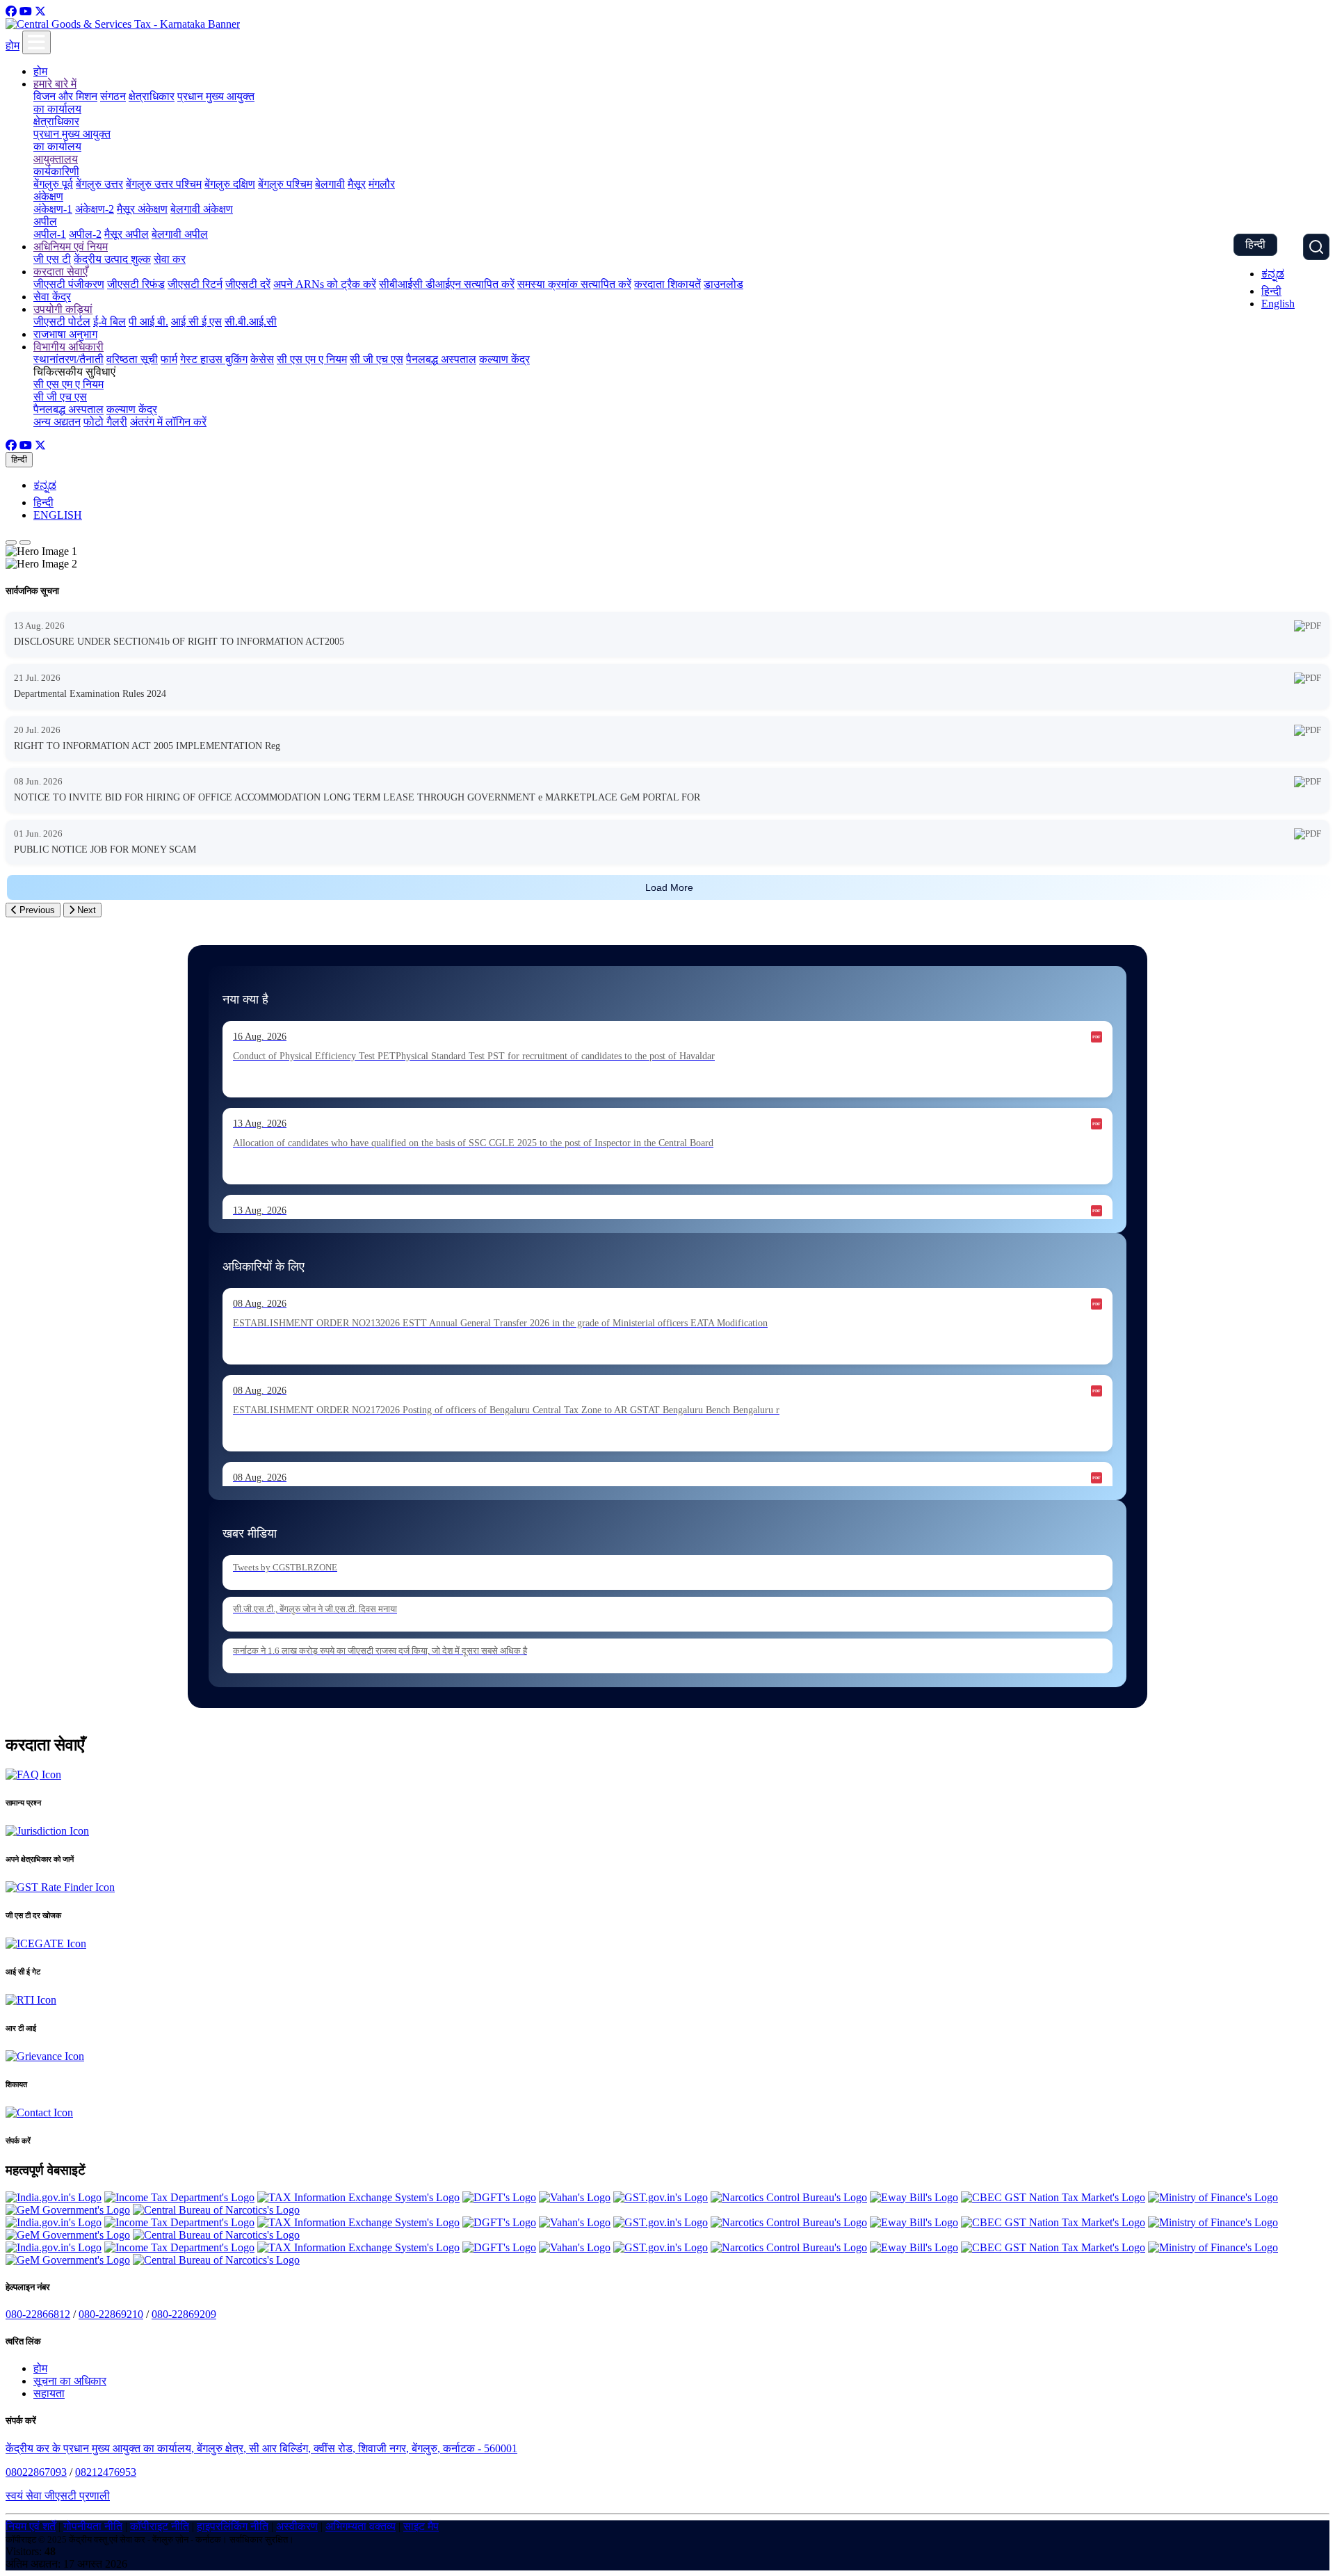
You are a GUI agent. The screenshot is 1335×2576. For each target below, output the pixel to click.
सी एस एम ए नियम (312, 359)
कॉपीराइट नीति (160, 2526)
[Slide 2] (25, 542)
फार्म (169, 359)
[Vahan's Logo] (575, 2197)
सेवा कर (170, 259)
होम (13, 46)
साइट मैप (421, 2526)
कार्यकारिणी (56, 171)
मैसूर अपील (127, 234)
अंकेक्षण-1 (53, 209)
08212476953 (106, 2472)
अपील (45, 222)
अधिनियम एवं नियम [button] (71, 247)
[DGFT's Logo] (499, 2197)
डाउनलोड (723, 284)
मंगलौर (382, 184)
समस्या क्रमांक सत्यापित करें (574, 284)
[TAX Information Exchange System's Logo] (358, 2197)
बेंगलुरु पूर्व (53, 184)
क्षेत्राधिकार (152, 96)
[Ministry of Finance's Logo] (1213, 2197)
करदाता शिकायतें (667, 284)
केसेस (262, 359)
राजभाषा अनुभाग (65, 334)
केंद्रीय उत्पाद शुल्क (112, 259)
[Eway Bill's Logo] (914, 2197)
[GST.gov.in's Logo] (661, 2197)
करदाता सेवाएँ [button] (60, 272)
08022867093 (36, 2472)
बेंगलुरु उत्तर (99, 184)
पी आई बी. (148, 322)
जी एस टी (52, 259)
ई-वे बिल (110, 322)
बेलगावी (330, 184)
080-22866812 (38, 2314)
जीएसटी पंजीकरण (69, 284)
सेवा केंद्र (52, 297)
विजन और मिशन (65, 96)
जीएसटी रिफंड (136, 284)
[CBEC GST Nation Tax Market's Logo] (1053, 2197)
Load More (669, 887)
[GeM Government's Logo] (68, 2210)
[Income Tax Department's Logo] (179, 2197)
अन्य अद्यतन (57, 422)
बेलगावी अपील (180, 234)
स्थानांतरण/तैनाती (68, 359)
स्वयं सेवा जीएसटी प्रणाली (58, 2496)
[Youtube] (26, 11)
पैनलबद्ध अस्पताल (441, 359)
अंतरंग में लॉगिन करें (168, 422)
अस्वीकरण (297, 2526)
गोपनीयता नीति (93, 2526)
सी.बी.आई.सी (251, 322)
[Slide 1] (11, 542)
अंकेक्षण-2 (95, 209)
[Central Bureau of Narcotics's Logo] (216, 2210)
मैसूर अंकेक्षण (142, 209)
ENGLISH (58, 515)
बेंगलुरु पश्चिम (285, 184)
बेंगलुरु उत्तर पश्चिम (164, 184)
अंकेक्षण (48, 196)
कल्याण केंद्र (504, 359)
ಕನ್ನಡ (1273, 274)
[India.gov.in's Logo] (54, 2197)
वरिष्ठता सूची (132, 359)
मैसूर (357, 184)
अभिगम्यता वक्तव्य (361, 2526)
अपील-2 (85, 234)
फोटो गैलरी (105, 422)
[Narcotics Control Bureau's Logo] (789, 2197)
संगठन (113, 96)
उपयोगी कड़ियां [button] (63, 309)
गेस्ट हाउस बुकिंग (214, 359)
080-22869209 (184, 2314)
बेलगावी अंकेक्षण (202, 209)
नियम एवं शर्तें (31, 2526)
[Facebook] (11, 11)
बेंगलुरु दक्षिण (230, 184)
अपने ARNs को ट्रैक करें (325, 284)
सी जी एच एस (377, 359)
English (1278, 304)
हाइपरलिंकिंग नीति (233, 2526)
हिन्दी (1255, 244)
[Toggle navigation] (37, 42)
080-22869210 (111, 2314)
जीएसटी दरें (248, 284)
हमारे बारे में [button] (55, 84)
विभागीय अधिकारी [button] (68, 347)
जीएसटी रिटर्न (195, 284)
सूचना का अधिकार (70, 2381)
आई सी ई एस (196, 322)
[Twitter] (40, 11)
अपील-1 (50, 234)
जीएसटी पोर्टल (62, 322)
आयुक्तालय (56, 159)
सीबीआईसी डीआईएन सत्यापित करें (447, 284)
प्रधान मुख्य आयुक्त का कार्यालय (72, 140)
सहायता (49, 2393)
